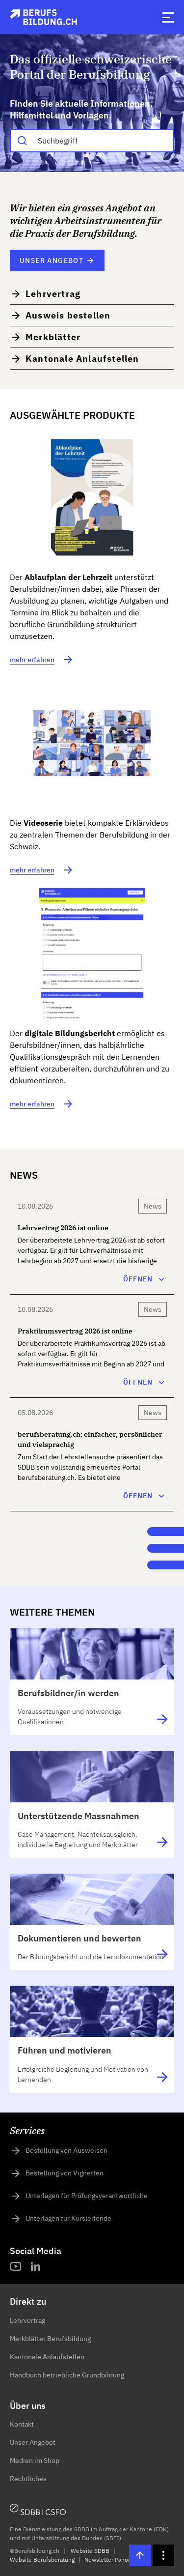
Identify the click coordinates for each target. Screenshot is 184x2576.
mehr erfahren (32, 660)
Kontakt (22, 2424)
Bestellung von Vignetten (65, 2173)
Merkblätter (53, 337)
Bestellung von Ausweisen (66, 2150)
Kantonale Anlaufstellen (82, 359)
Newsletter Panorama (113, 2560)
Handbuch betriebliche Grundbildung (67, 2375)
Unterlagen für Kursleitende (68, 2218)
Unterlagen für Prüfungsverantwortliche (87, 2196)
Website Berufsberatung (42, 2560)
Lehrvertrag (53, 294)
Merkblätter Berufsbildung (50, 2339)
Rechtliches (28, 2479)
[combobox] (92, 141)
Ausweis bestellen (68, 315)
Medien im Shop (35, 2460)
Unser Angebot (52, 260)
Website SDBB (90, 2551)
